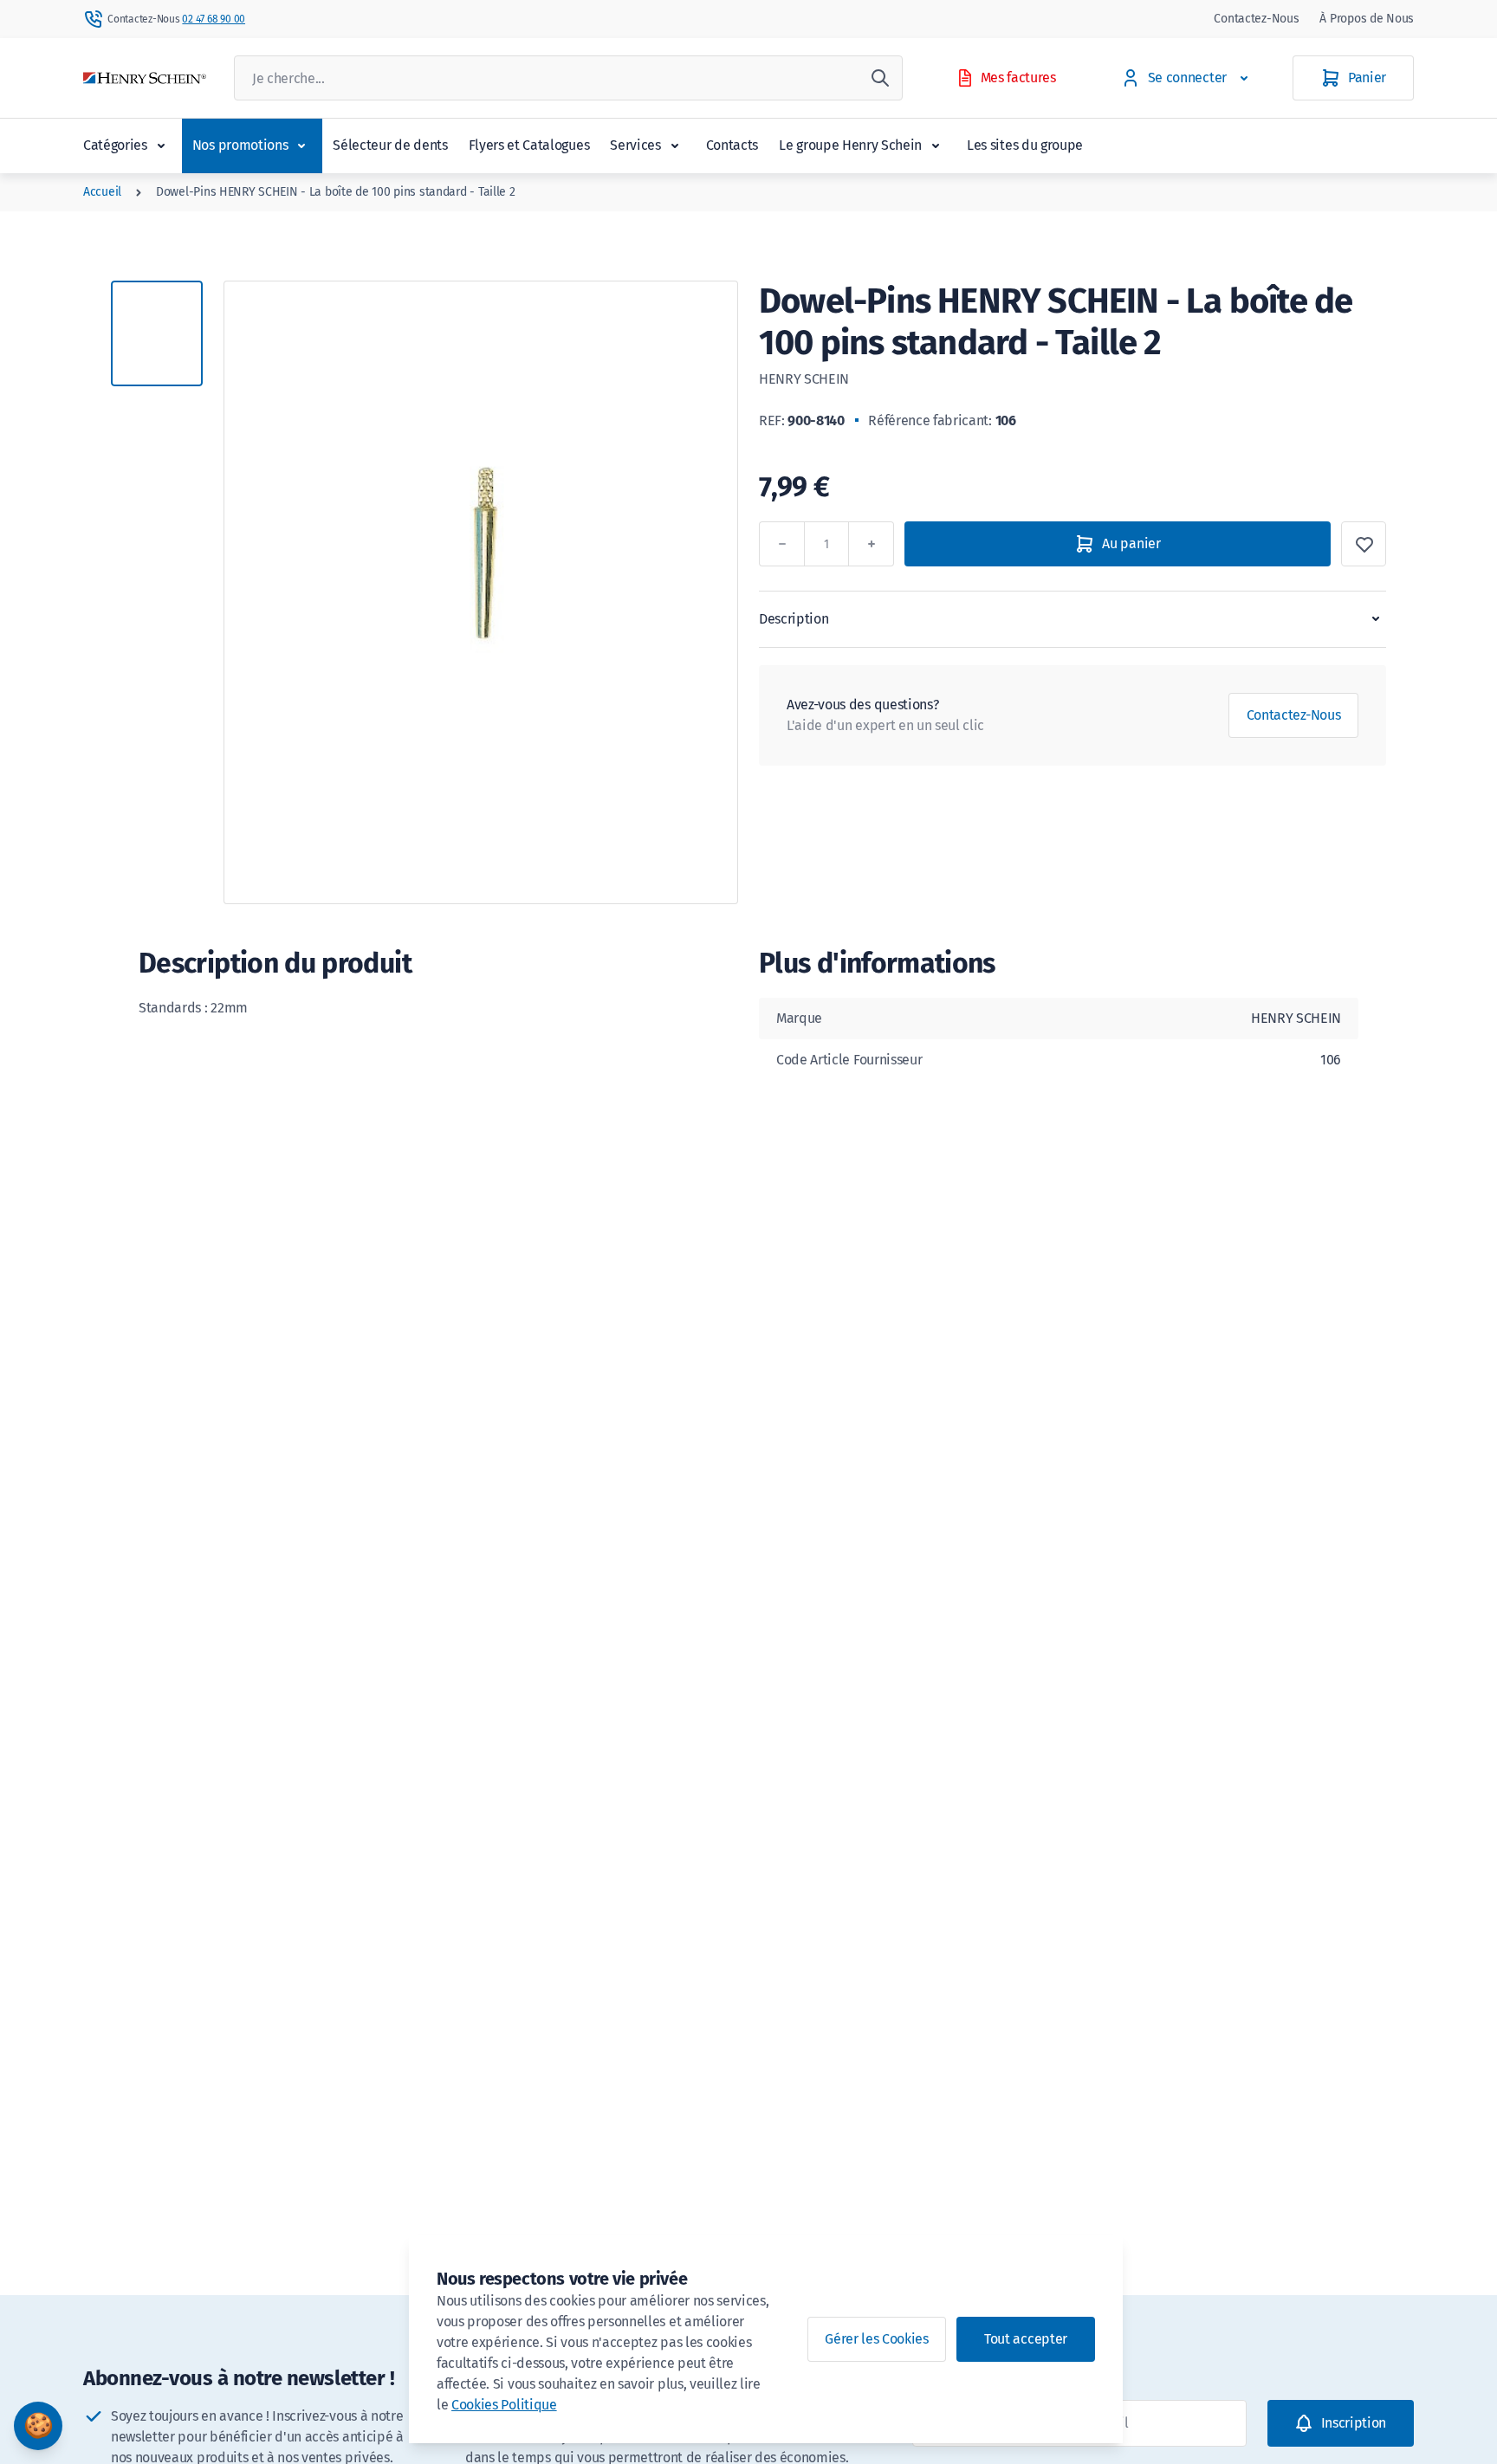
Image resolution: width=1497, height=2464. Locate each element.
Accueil (102, 192)
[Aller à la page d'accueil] (145, 78)
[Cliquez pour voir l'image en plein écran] (481, 592)
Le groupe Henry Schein (850, 145)
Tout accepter (1026, 2339)
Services (635, 145)
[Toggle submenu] (161, 146)
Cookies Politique (504, 2405)
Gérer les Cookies (877, 2339)
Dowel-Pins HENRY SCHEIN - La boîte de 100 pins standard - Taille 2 (336, 192)
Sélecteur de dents (390, 145)
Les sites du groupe (1025, 145)
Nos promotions (240, 145)
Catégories (115, 145)
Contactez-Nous (1256, 19)
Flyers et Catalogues (529, 145)
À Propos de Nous (1367, 19)
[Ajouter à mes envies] (1364, 544)
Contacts (732, 145)
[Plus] (872, 544)
